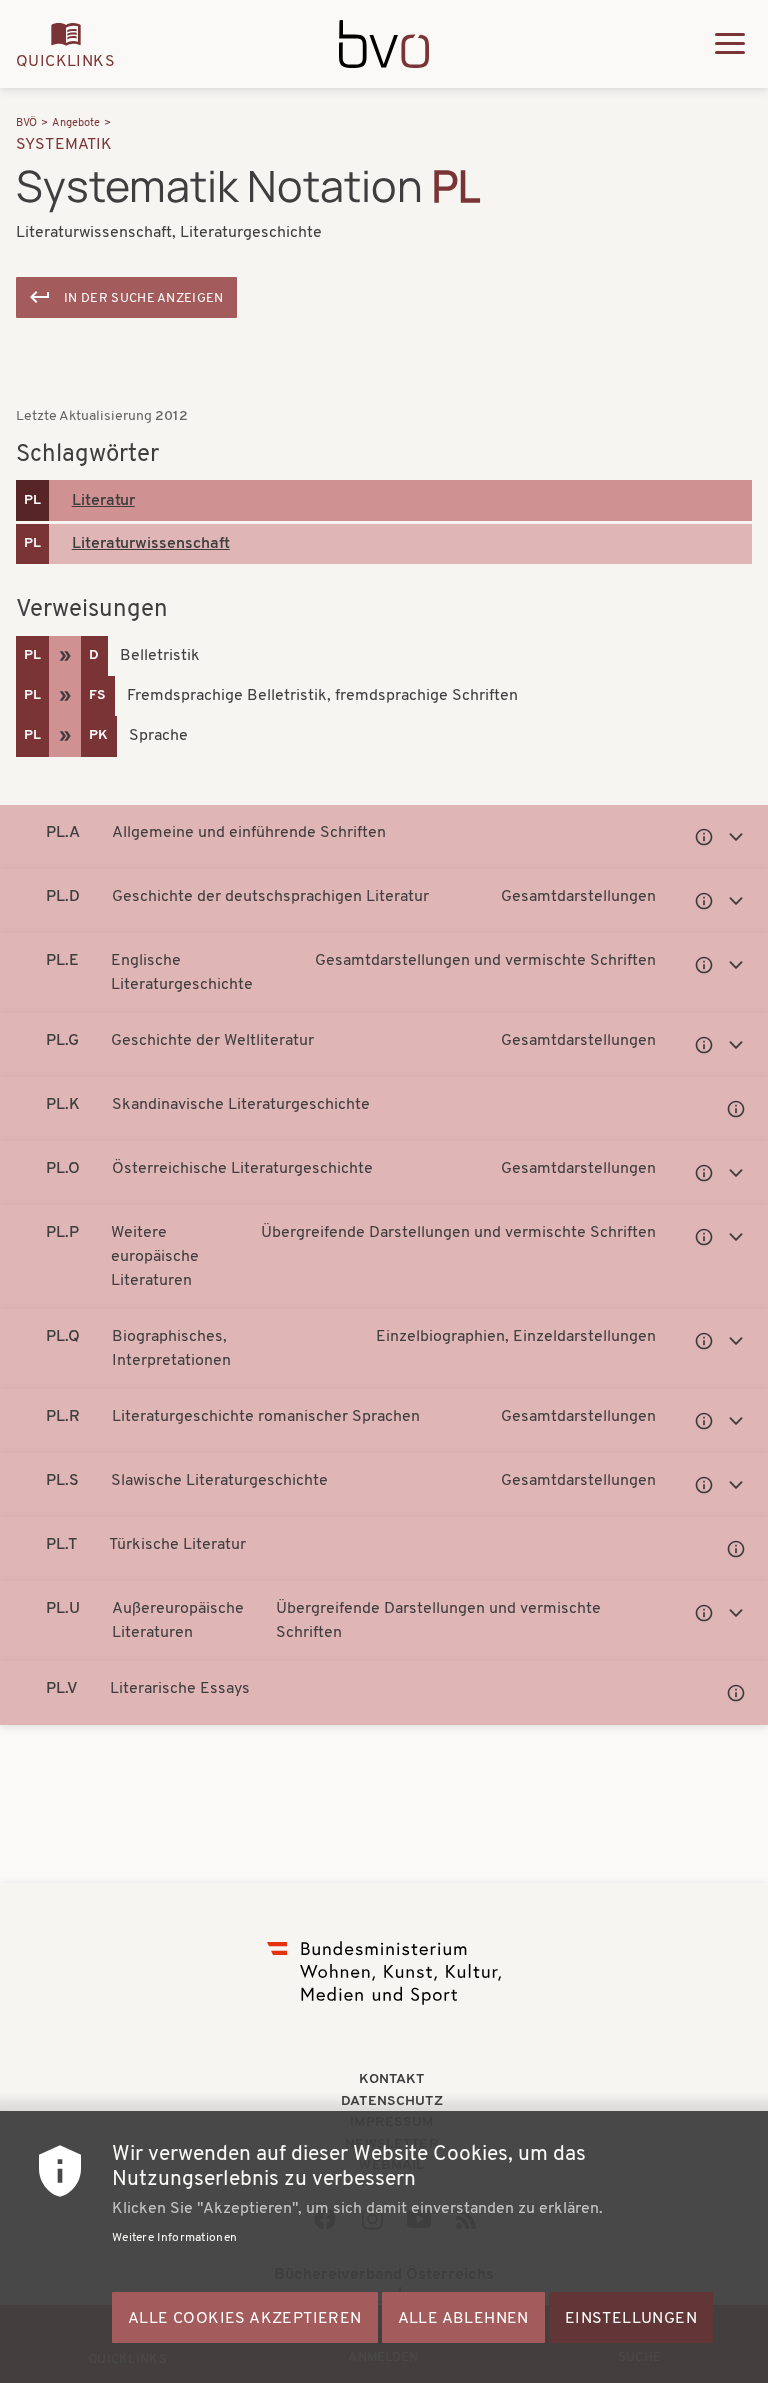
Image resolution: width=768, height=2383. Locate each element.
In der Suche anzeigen (144, 298)
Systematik (64, 145)
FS (97, 695)
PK (98, 735)
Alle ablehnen (463, 2319)
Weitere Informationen (174, 2238)
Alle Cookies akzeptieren (245, 2319)
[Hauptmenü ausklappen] (730, 43)
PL (32, 500)
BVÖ (26, 123)
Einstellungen (631, 2319)
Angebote (76, 123)
